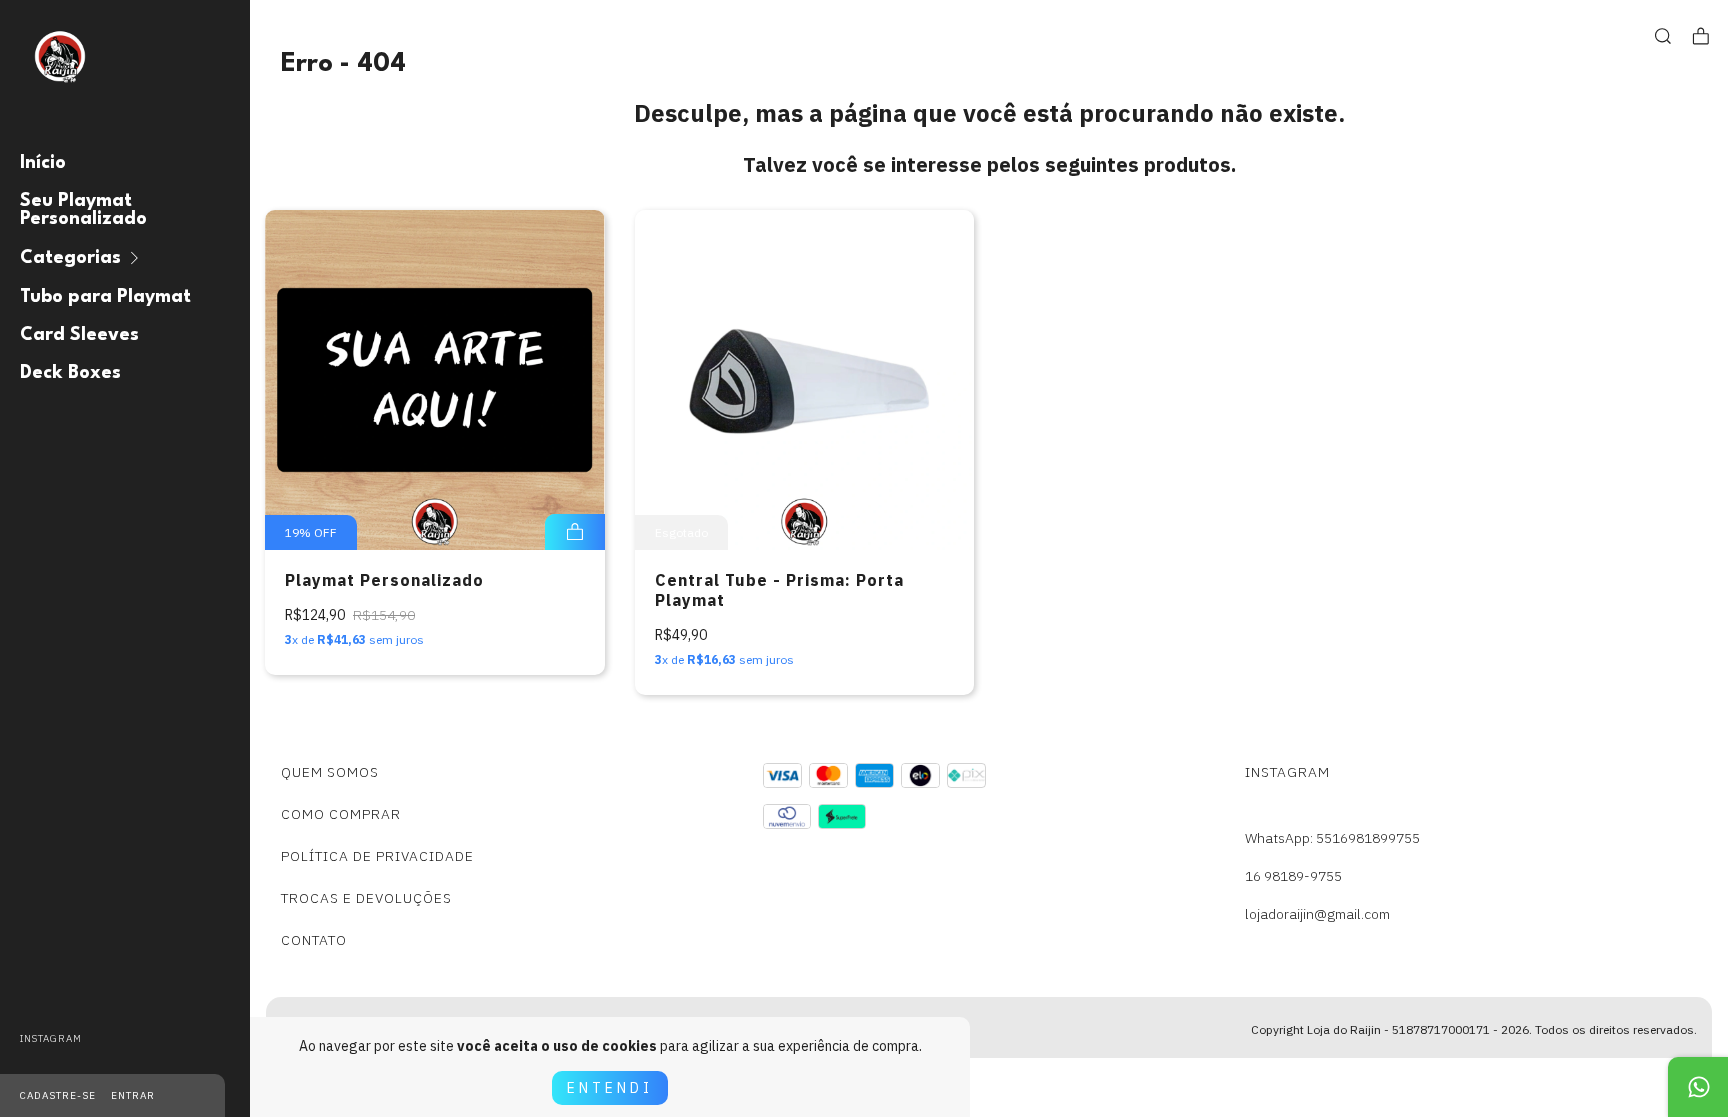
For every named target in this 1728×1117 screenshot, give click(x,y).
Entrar (133, 1095)
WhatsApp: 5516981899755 (1332, 838)
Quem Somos (330, 772)
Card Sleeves (79, 335)
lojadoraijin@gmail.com (1317, 914)
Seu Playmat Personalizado (83, 210)
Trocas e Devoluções (366, 898)
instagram (51, 1038)
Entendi (610, 1088)
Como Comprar (341, 814)
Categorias (70, 258)
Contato (314, 940)
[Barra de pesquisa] (1663, 36)
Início (43, 163)
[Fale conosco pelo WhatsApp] (1698, 1087)
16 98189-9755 (1293, 876)
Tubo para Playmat (105, 297)
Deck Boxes (70, 373)
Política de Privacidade (377, 856)
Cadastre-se (58, 1095)
